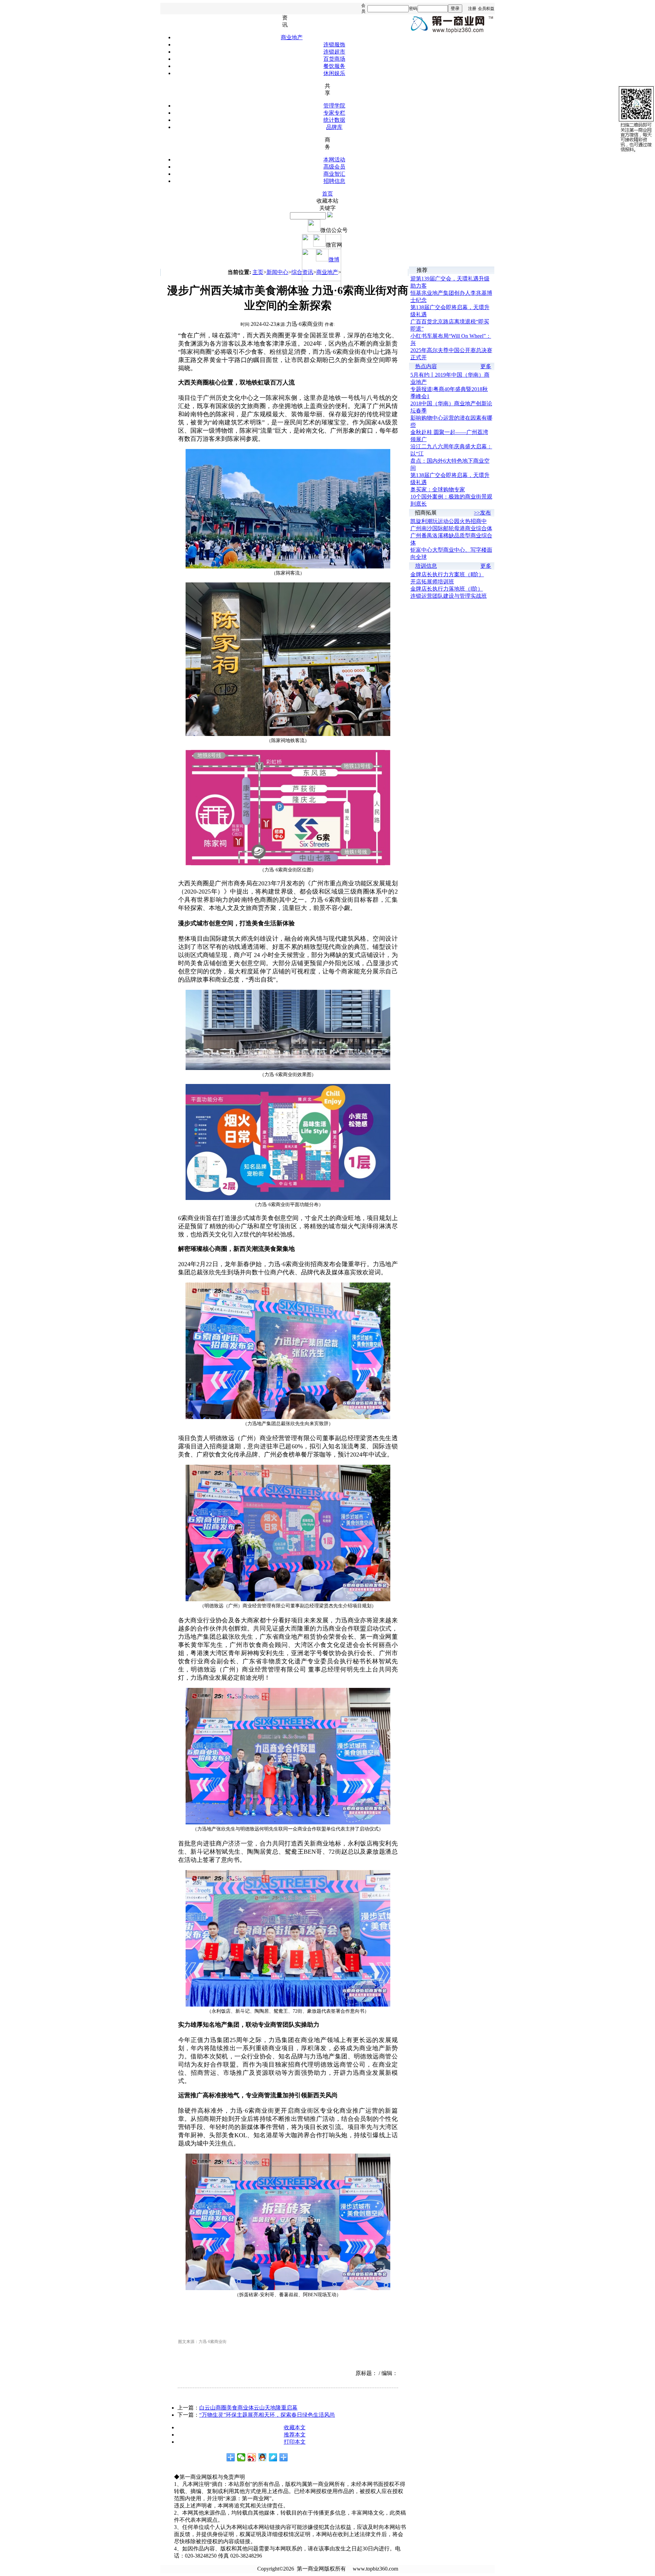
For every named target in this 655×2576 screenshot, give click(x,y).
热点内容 (426, 366)
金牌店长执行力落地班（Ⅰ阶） (447, 589)
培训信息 (426, 566)
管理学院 (334, 106)
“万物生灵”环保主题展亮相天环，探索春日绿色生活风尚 (267, 2415)
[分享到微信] (241, 2457)
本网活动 (334, 160)
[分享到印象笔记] (284, 2457)
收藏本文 (295, 2427)
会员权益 (486, 9)
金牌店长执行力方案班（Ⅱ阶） (447, 574)
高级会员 (334, 167)
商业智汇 (334, 174)
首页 (327, 194)
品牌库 (334, 127)
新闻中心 (277, 272)
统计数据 (334, 120)
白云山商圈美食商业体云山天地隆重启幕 (248, 2408)
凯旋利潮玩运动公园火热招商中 (449, 521)
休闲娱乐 (334, 73)
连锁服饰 (334, 45)
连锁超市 (334, 52)
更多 (486, 366)
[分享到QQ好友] (263, 2457)
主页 (258, 272)
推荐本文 (295, 2435)
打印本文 (295, 2442)
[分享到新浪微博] (252, 2457)
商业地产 (292, 37)
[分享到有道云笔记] (273, 2457)
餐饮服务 (334, 66)
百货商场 (334, 59)
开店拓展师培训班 (432, 582)
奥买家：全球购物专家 (438, 489)
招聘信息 (334, 181)
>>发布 (482, 513)
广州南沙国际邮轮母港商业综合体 (451, 528)
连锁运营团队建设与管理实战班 (449, 596)
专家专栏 (334, 113)
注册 (472, 9)
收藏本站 (327, 201)
